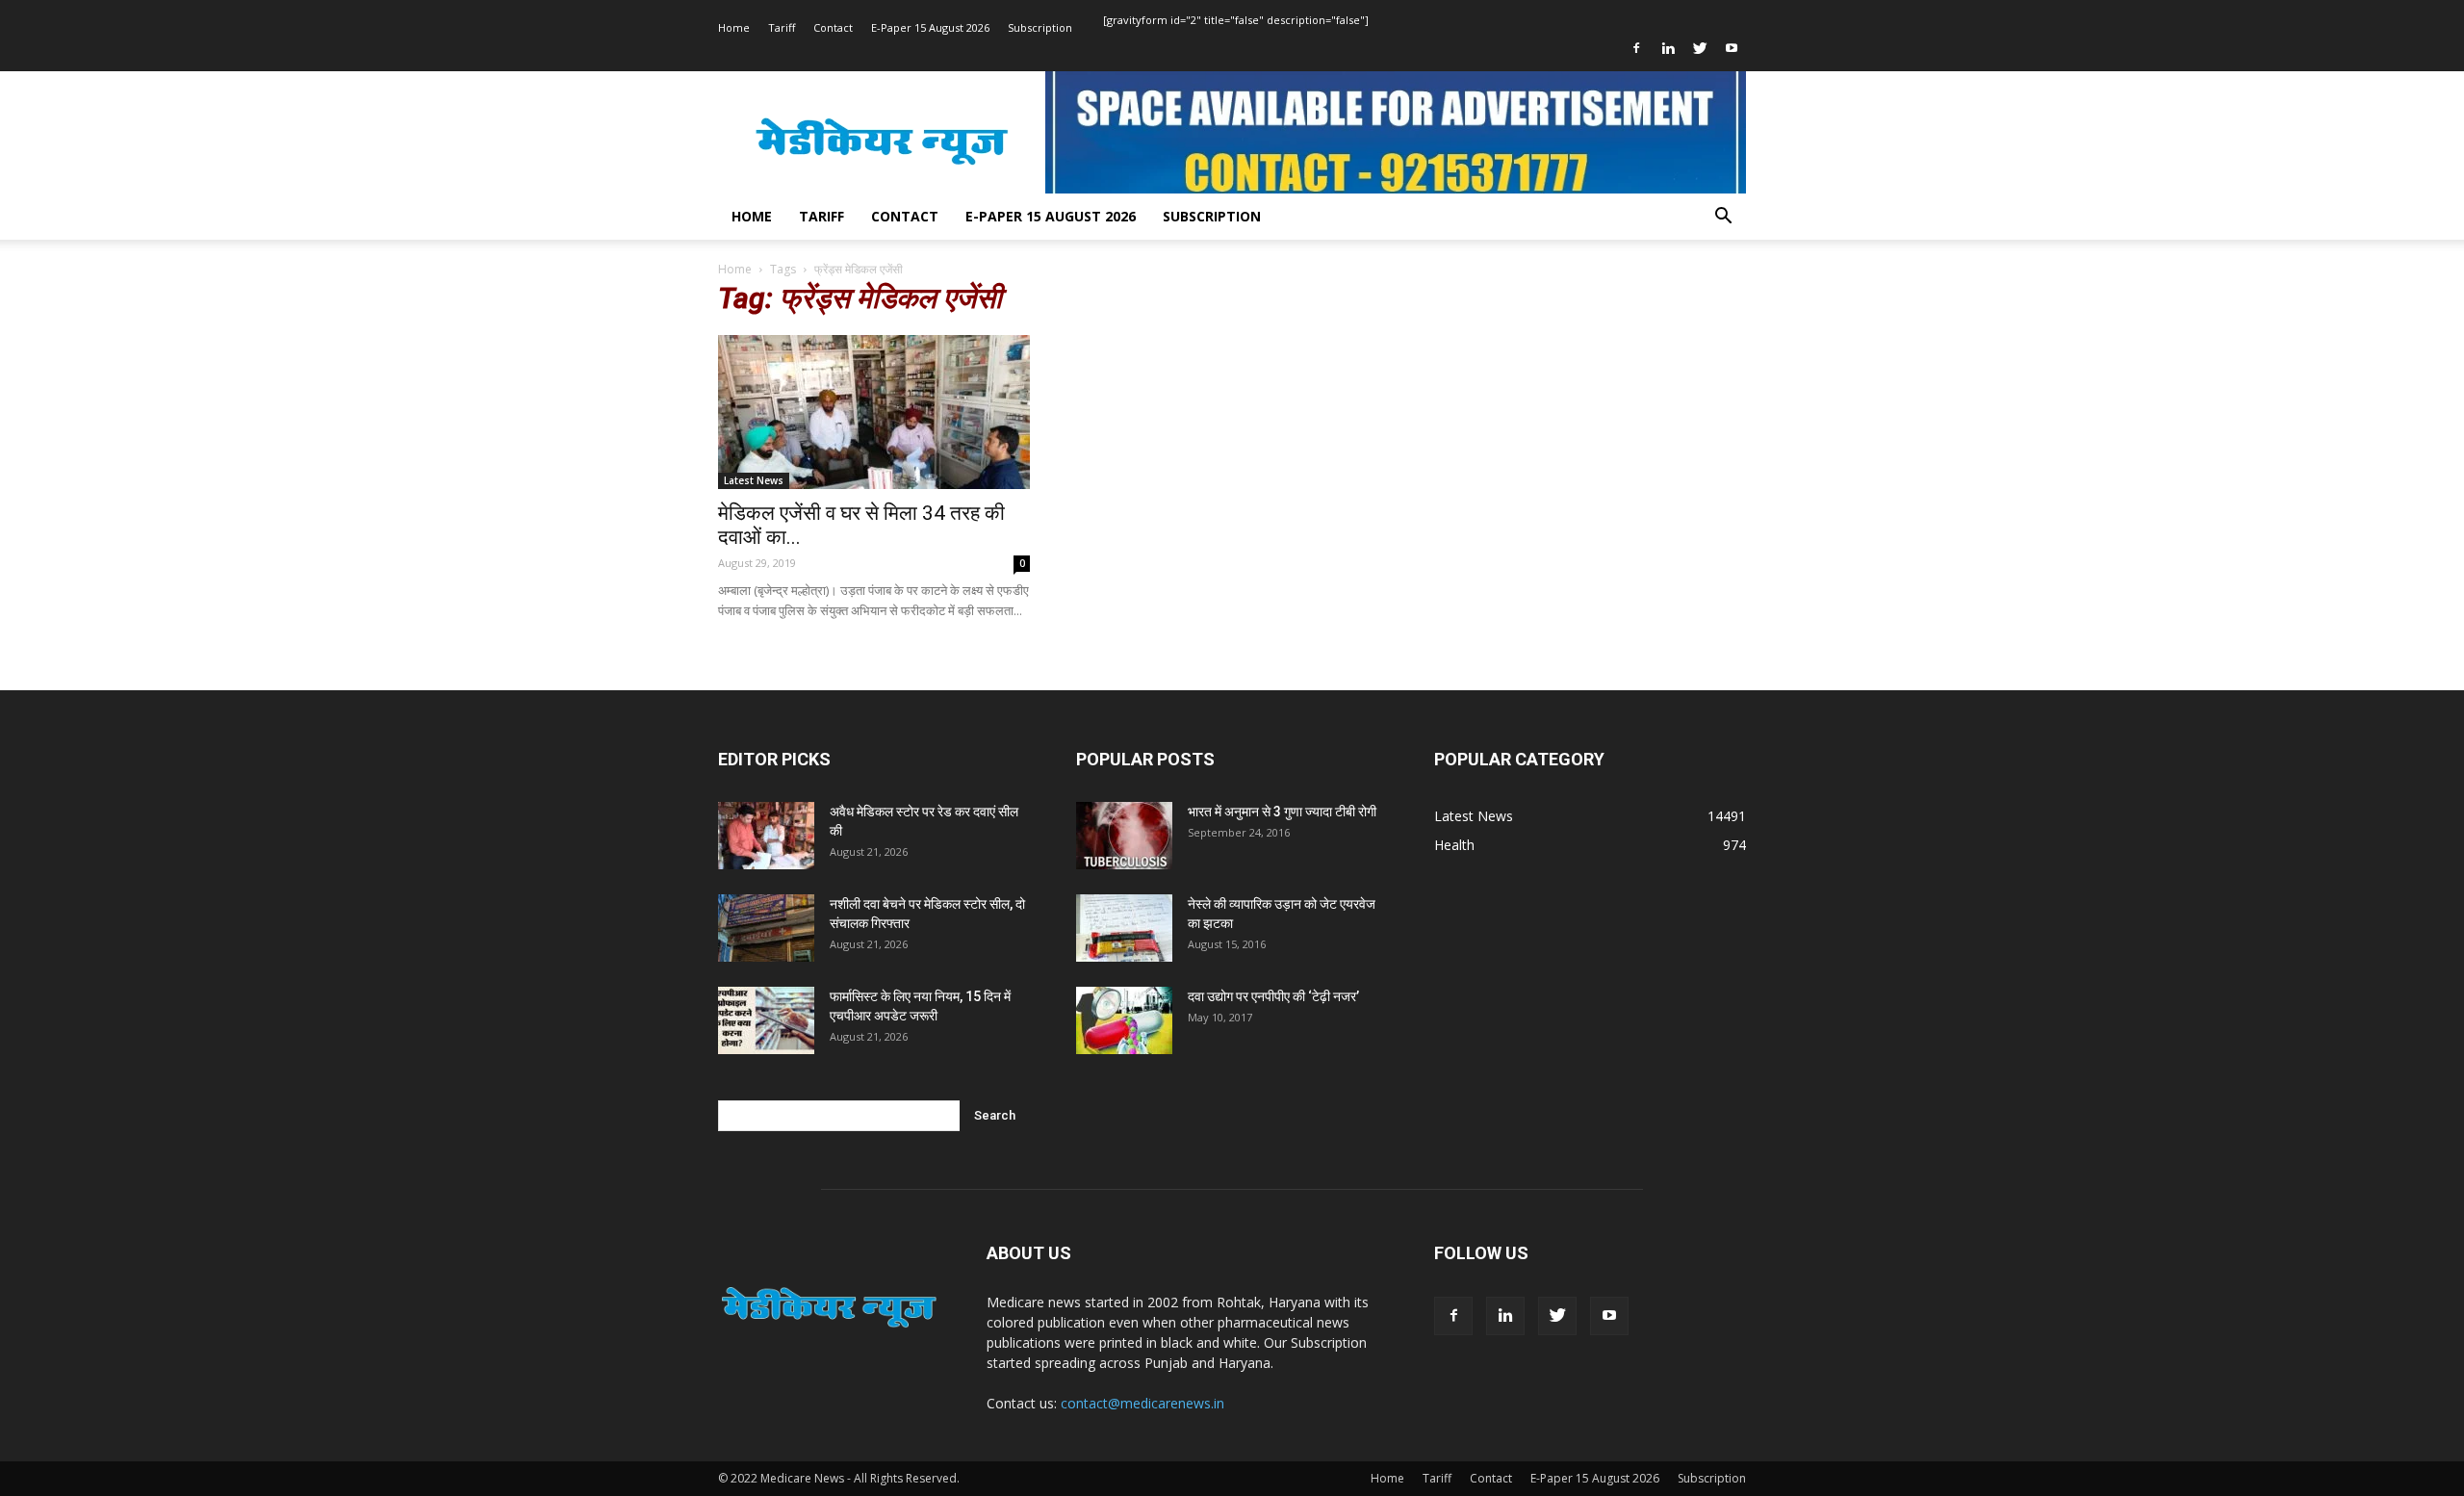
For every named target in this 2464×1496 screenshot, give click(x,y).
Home (734, 27)
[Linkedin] (1668, 48)
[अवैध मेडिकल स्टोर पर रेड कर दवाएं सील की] (766, 836)
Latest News (754, 480)
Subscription (1040, 27)
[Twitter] (1700, 48)
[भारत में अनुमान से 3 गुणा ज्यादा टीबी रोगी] (1124, 836)
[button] (1723, 218)
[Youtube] (1732, 48)
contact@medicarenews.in (1142, 1403)
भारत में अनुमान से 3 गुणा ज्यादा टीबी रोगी (1282, 812)
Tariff (782, 27)
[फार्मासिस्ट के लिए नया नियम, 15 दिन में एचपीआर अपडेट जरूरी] (766, 1020)
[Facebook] (1636, 48)
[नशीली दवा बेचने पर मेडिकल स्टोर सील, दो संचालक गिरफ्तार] (766, 928)
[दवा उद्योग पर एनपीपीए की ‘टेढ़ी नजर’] (1124, 1020)
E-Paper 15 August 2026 (930, 27)
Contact (833, 27)
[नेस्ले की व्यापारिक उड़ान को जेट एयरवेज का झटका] (1124, 928)
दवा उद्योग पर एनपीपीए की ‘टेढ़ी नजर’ (1273, 996)
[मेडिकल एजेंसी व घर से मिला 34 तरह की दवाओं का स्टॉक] (874, 412)
